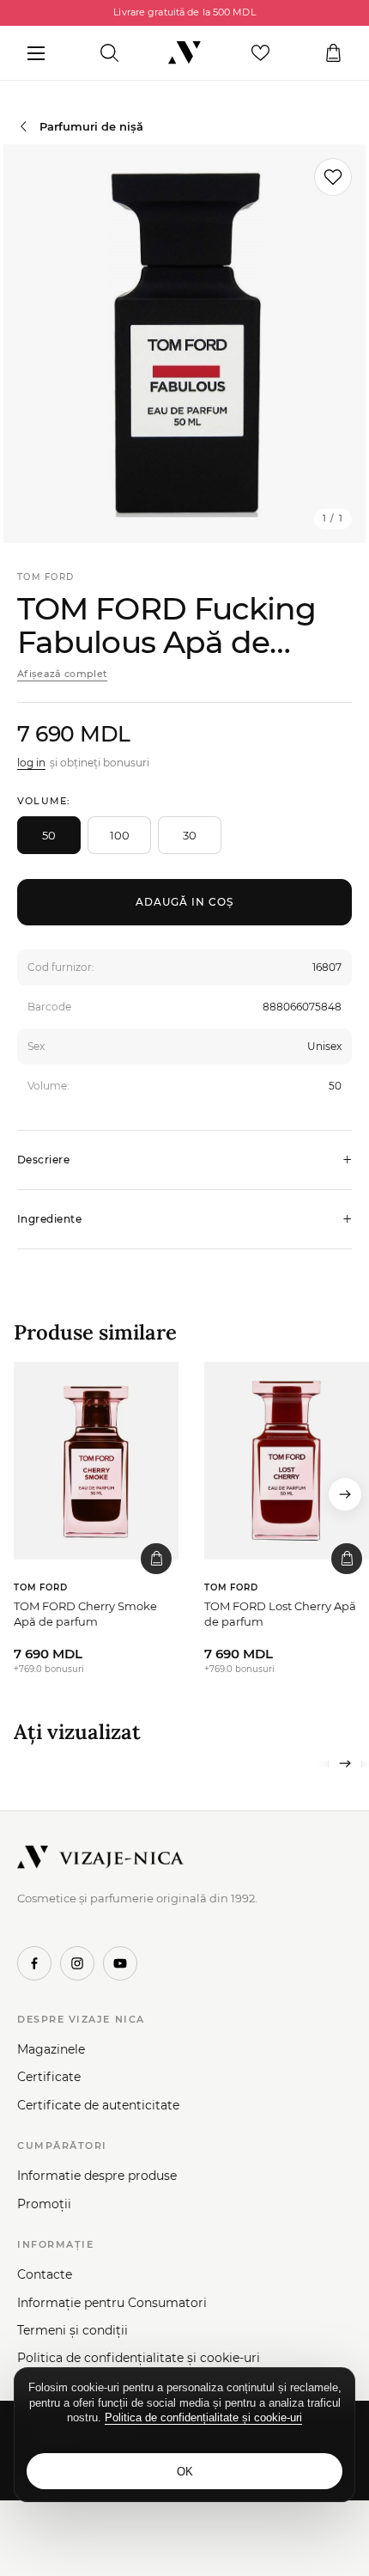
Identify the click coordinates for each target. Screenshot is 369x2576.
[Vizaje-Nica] (184, 53)
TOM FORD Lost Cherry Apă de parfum (280, 1614)
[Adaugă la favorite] (333, 177)
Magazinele (51, 2049)
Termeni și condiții (73, 2330)
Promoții (44, 2204)
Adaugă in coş (184, 902)
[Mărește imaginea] (184, 344)
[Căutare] (109, 53)
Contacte (45, 2274)
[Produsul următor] (345, 1494)
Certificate (49, 2077)
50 (49, 835)
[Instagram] (77, 1963)
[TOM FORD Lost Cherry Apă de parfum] (287, 1461)
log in (31, 763)
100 (120, 835)
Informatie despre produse (97, 2176)
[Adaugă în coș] (156, 1559)
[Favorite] (260, 53)
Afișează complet (62, 674)
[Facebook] (34, 1963)
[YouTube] (120, 1963)
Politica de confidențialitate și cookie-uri (139, 2358)
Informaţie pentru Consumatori (112, 2303)
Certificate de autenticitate (98, 2105)
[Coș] (333, 53)
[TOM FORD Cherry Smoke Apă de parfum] (96, 1461)
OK (185, 2472)
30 (190, 835)
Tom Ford (45, 577)
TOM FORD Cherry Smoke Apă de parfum (85, 1614)
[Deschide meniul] (36, 53)
